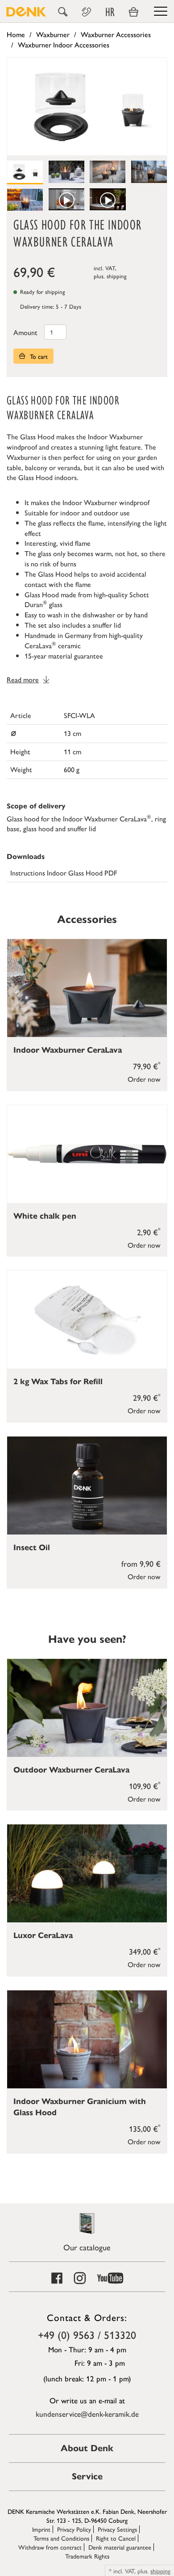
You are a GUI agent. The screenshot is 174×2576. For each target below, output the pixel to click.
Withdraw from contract (50, 2547)
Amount (25, 332)
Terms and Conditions (61, 2538)
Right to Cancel (116, 2538)
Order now (144, 1079)
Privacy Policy (74, 2529)
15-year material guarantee (64, 656)
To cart (38, 356)
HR (110, 12)
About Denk (87, 2448)
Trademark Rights (87, 2556)
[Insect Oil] (87, 1486)
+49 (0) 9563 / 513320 (87, 2334)
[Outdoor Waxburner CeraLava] (87, 1708)
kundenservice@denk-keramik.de (87, 2414)
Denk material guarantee (120, 2547)
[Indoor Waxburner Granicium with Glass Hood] (87, 2039)
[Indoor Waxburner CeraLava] (87, 988)
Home (16, 34)
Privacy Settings (117, 2529)
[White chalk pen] (87, 1154)
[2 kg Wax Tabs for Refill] (87, 1320)
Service (87, 2476)
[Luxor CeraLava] (87, 1873)
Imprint (41, 2529)
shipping (117, 276)
